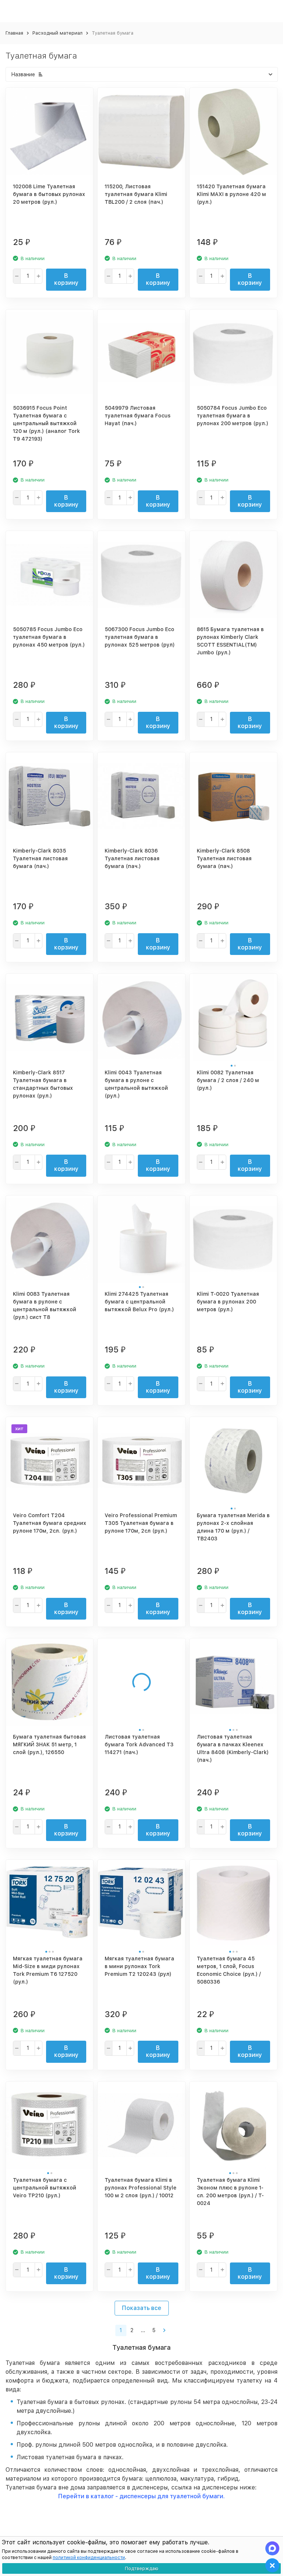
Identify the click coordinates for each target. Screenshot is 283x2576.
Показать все (142, 2308)
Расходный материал (57, 33)
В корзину (66, 279)
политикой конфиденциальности (89, 2558)
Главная (14, 33)
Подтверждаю (142, 2568)
